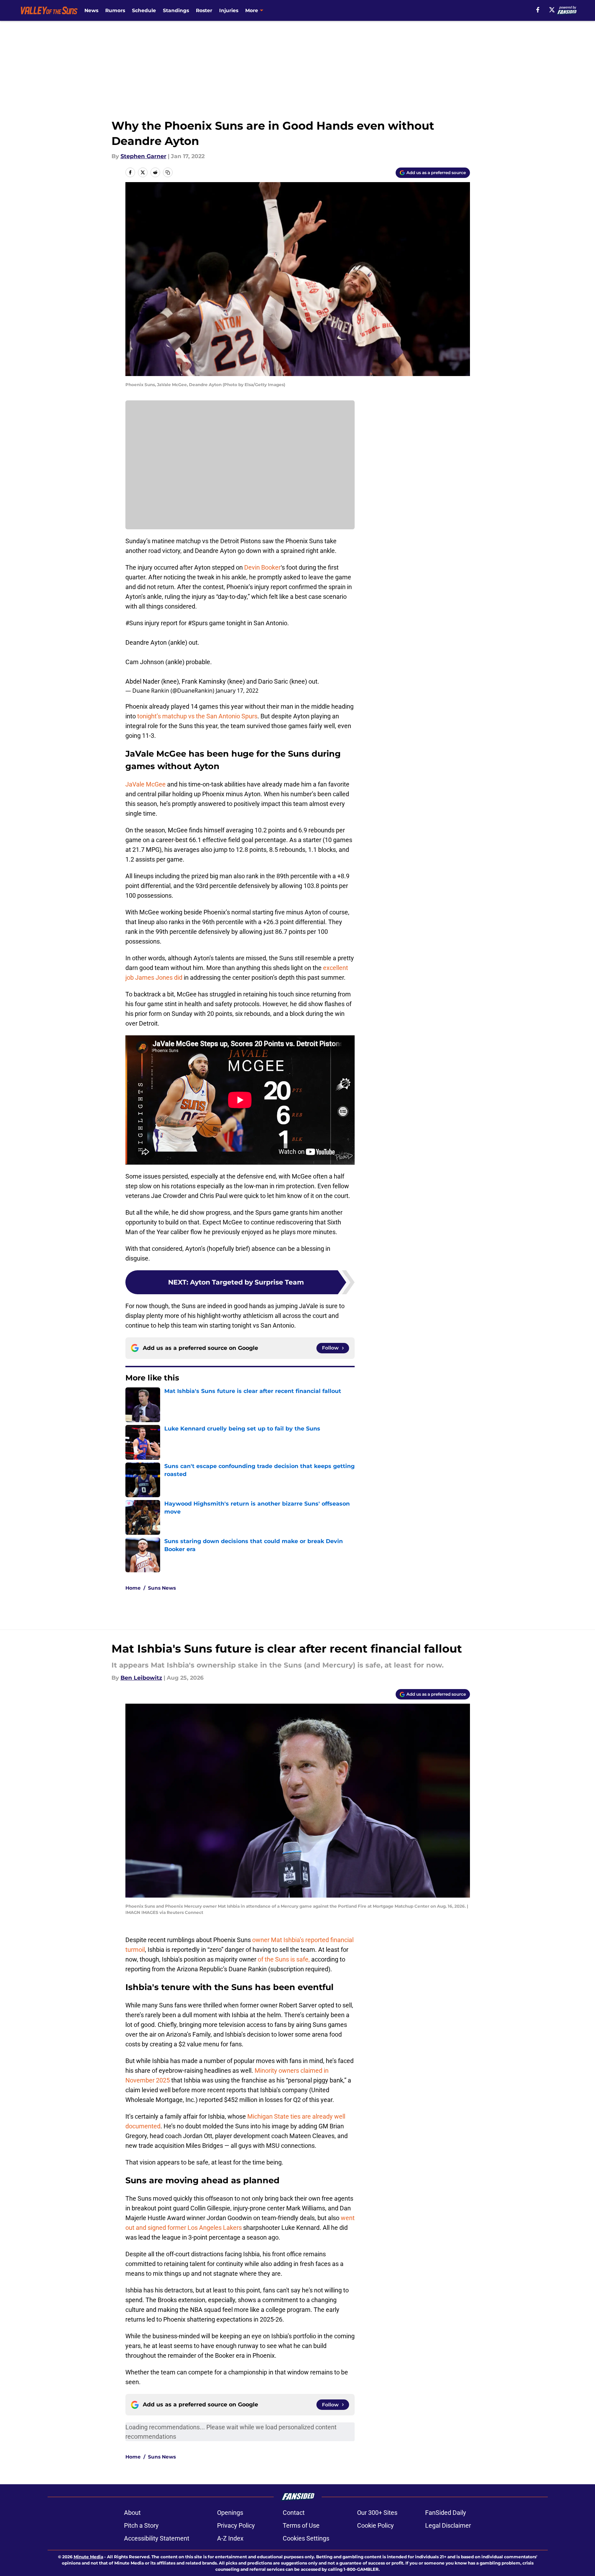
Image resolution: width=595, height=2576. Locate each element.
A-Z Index (230, 2538)
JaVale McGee (146, 784)
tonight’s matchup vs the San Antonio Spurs (197, 716)
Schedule (144, 10)
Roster (204, 10)
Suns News (162, 1588)
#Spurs (198, 623)
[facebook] (538, 10)
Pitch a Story (141, 2525)
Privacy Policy (236, 2525)
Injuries (229, 10)
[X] (552, 10)
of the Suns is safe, (284, 1959)
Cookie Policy (375, 2525)
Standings (176, 10)
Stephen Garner (143, 156)
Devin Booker (262, 567)
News (91, 10)
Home (133, 1588)
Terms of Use (301, 2525)
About (132, 2513)
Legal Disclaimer (448, 2525)
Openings (230, 2513)
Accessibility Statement (157, 2538)
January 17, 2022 (237, 691)
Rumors (115, 10)
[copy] (168, 172)
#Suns (134, 623)
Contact (294, 2513)
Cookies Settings (306, 2538)
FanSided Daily (446, 2513)
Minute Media (88, 2557)
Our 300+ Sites (377, 2513)
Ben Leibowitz (141, 1678)
